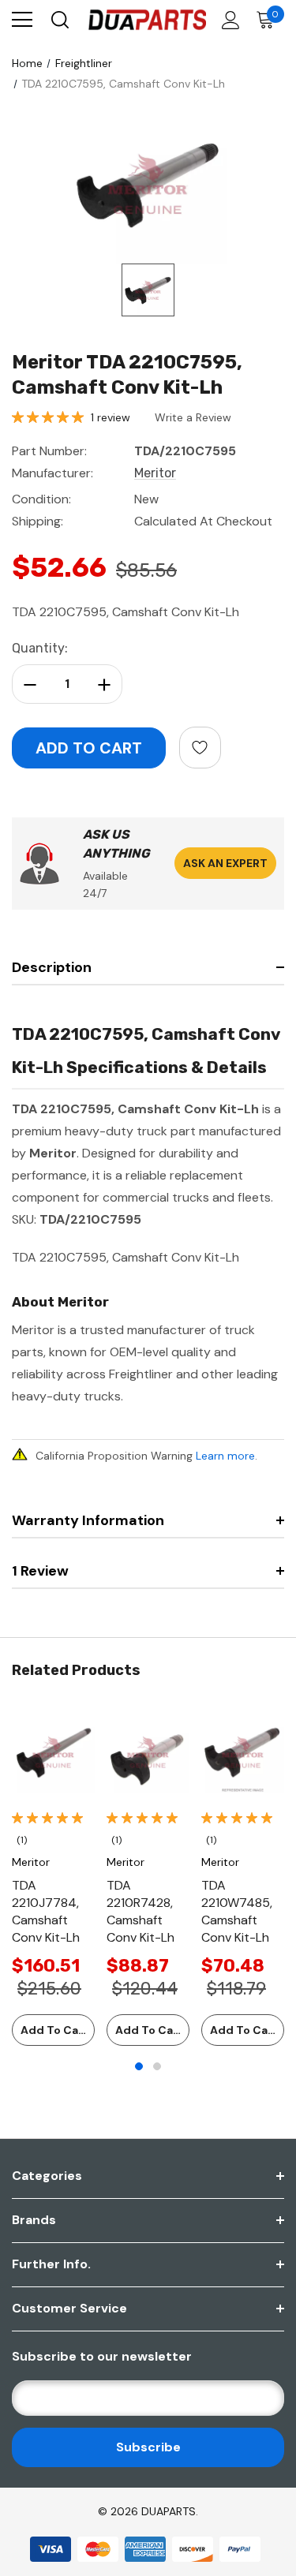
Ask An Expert (225, 863)
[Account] (228, 20)
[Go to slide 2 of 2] (157, 2066)
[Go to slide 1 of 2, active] (139, 2066)
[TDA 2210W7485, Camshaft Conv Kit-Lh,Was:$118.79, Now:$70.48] (243, 1752)
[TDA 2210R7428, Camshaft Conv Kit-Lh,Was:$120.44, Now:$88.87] (148, 1752)
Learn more (225, 1456)
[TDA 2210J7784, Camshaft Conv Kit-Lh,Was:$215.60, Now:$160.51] (53, 1752)
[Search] (59, 20)
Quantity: (40, 648)
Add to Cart (54, 2030)
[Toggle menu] (22, 20)
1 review (111, 417)
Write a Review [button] (193, 417)
